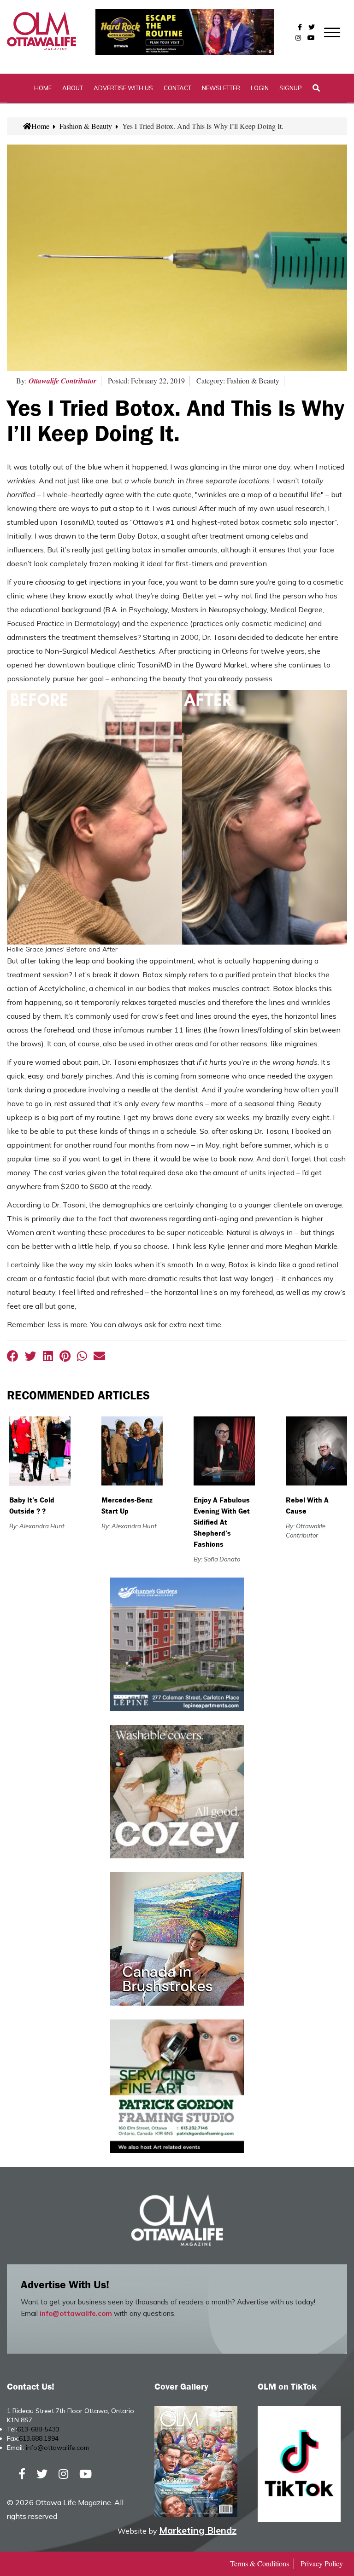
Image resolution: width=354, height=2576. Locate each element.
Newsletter (221, 88)
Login (260, 88)
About (73, 88)
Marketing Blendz (198, 2530)
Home (43, 88)
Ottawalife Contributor (62, 381)
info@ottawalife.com (76, 2313)
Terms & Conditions (260, 2563)
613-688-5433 (38, 2429)
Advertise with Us (123, 88)
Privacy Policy (322, 2563)
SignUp (291, 88)
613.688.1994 (39, 2438)
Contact (177, 88)
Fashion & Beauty (86, 126)
